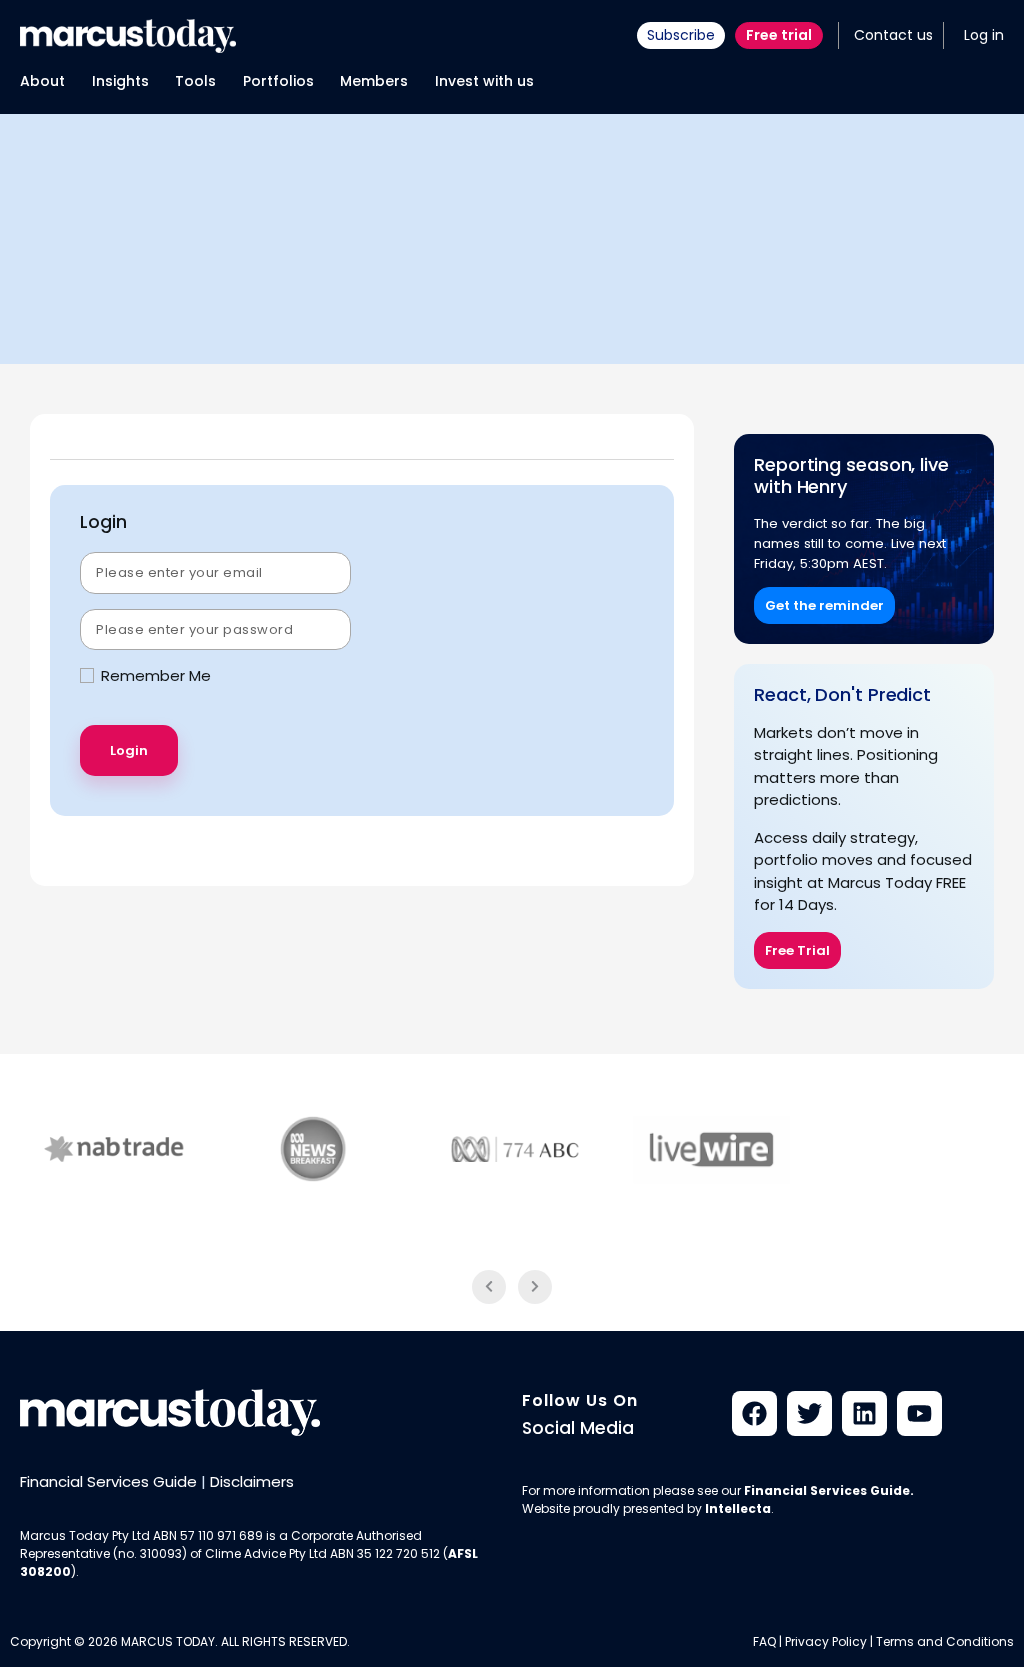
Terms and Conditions (945, 1641)
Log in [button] (984, 35)
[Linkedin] (864, 1413)
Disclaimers (252, 1481)
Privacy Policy (826, 1641)
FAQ (764, 1641)
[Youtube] (919, 1413)
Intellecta (738, 1508)
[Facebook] (754, 1413)
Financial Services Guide (108, 1481)
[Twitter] (809, 1413)
